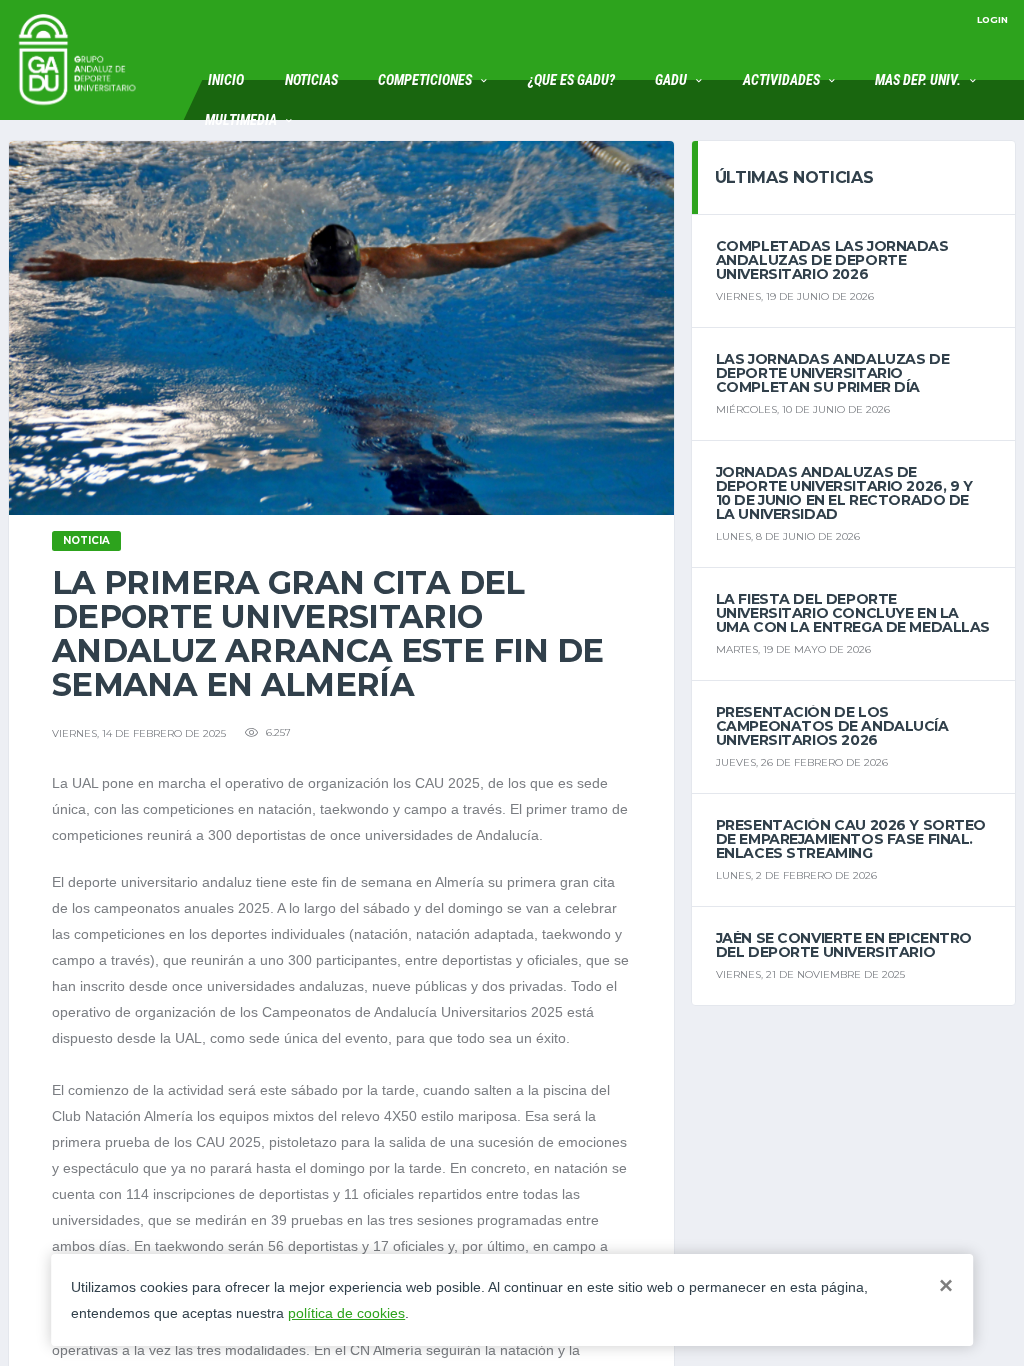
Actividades (781, 80)
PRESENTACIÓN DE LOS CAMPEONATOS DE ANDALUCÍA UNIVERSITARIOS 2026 (832, 726)
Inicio (226, 80)
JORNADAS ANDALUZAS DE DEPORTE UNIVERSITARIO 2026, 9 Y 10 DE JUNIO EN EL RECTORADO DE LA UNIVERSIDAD (844, 493)
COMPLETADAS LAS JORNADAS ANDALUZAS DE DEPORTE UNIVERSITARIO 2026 (832, 260)
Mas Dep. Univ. (918, 80)
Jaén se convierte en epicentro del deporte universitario (844, 945)
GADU (671, 80)
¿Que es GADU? (571, 80)
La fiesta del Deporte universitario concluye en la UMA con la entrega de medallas (853, 613)
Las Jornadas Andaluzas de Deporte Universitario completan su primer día (833, 373)
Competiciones (425, 80)
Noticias (311, 80)
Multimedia (241, 120)
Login (992, 19)
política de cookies (346, 1313)
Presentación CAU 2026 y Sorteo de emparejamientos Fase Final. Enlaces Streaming (851, 839)
